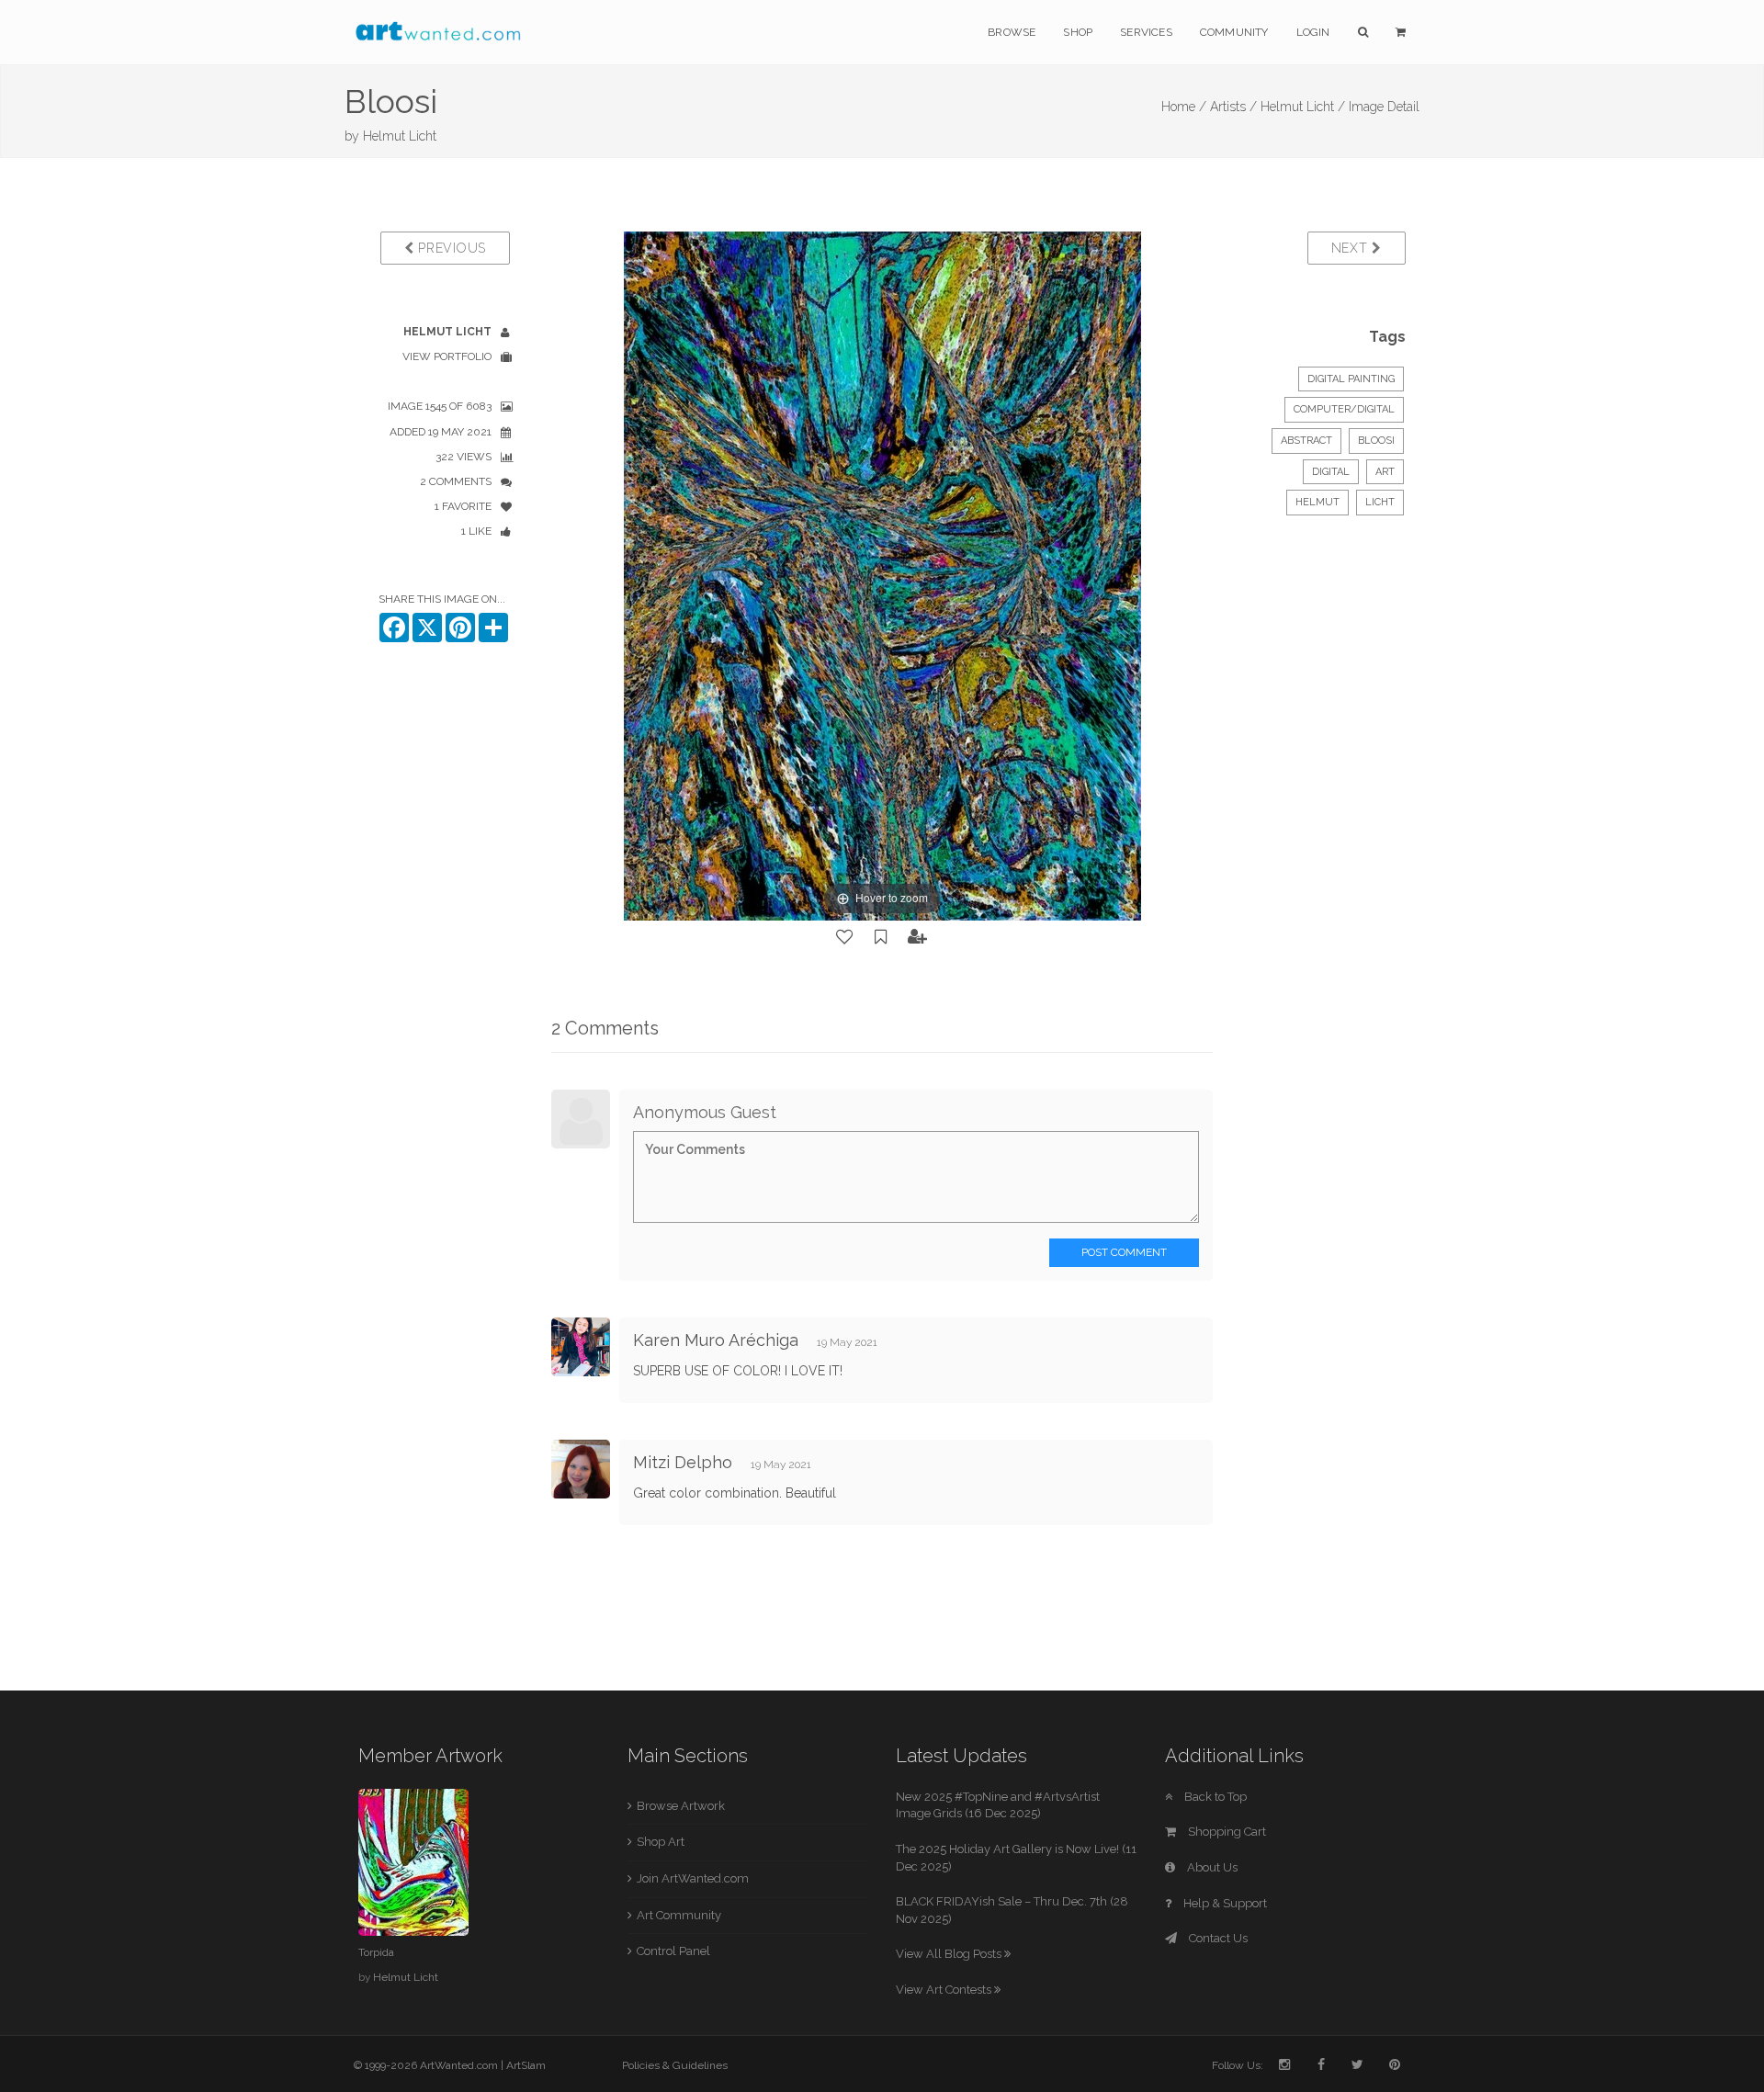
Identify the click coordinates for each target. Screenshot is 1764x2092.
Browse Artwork (681, 1806)
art (1385, 472)
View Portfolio (447, 356)
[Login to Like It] (845, 937)
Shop (1078, 32)
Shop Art (661, 1842)
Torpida (376, 1952)
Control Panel (673, 1951)
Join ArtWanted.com (693, 1878)
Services (1146, 32)
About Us (1211, 1867)
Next (1352, 248)
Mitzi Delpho (683, 1462)
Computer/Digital (1344, 409)
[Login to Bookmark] (881, 937)
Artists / (1233, 107)
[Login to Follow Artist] (918, 937)
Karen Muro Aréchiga (716, 1340)
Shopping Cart (1226, 1832)
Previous (450, 248)
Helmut (1317, 502)
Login (1313, 32)
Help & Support (1224, 1903)
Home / (1184, 107)
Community (1234, 32)
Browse (1012, 32)
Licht (1380, 502)
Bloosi (1376, 441)
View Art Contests (945, 1990)
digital (1331, 472)
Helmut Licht (400, 136)
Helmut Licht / (1303, 107)
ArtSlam (526, 2065)
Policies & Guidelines (675, 2065)
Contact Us (1217, 1938)
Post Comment (1124, 1252)
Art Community (679, 1915)
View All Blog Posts (950, 1954)
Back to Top (1214, 1797)
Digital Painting (1351, 379)
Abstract (1306, 441)
